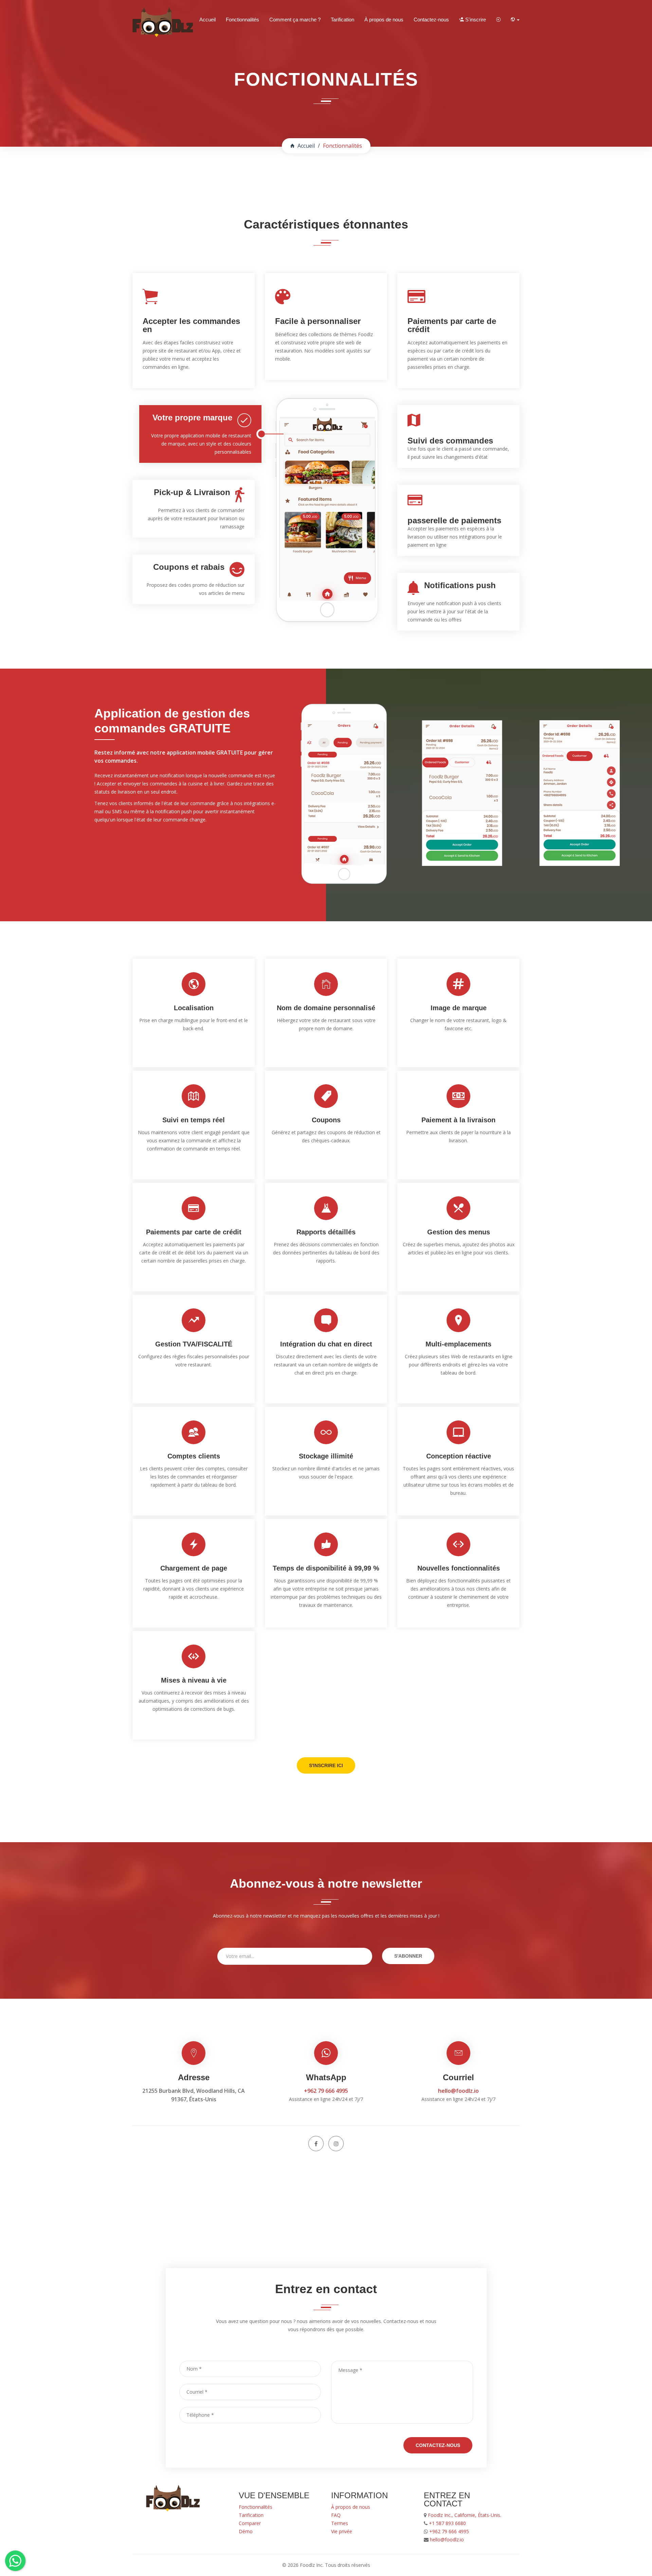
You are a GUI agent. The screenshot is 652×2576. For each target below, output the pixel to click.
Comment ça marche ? (295, 20)
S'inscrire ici (326, 1765)
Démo (246, 2531)
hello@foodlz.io (458, 2091)
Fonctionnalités (242, 20)
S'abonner (408, 1956)
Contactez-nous (431, 20)
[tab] (200, 434)
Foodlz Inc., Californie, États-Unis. (464, 2515)
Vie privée (342, 2531)
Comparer (250, 2523)
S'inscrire (475, 20)
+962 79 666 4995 (326, 2091)
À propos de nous (384, 20)
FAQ (336, 2515)
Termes (340, 2523)
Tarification (342, 20)
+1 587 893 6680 (447, 2523)
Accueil (207, 20)
